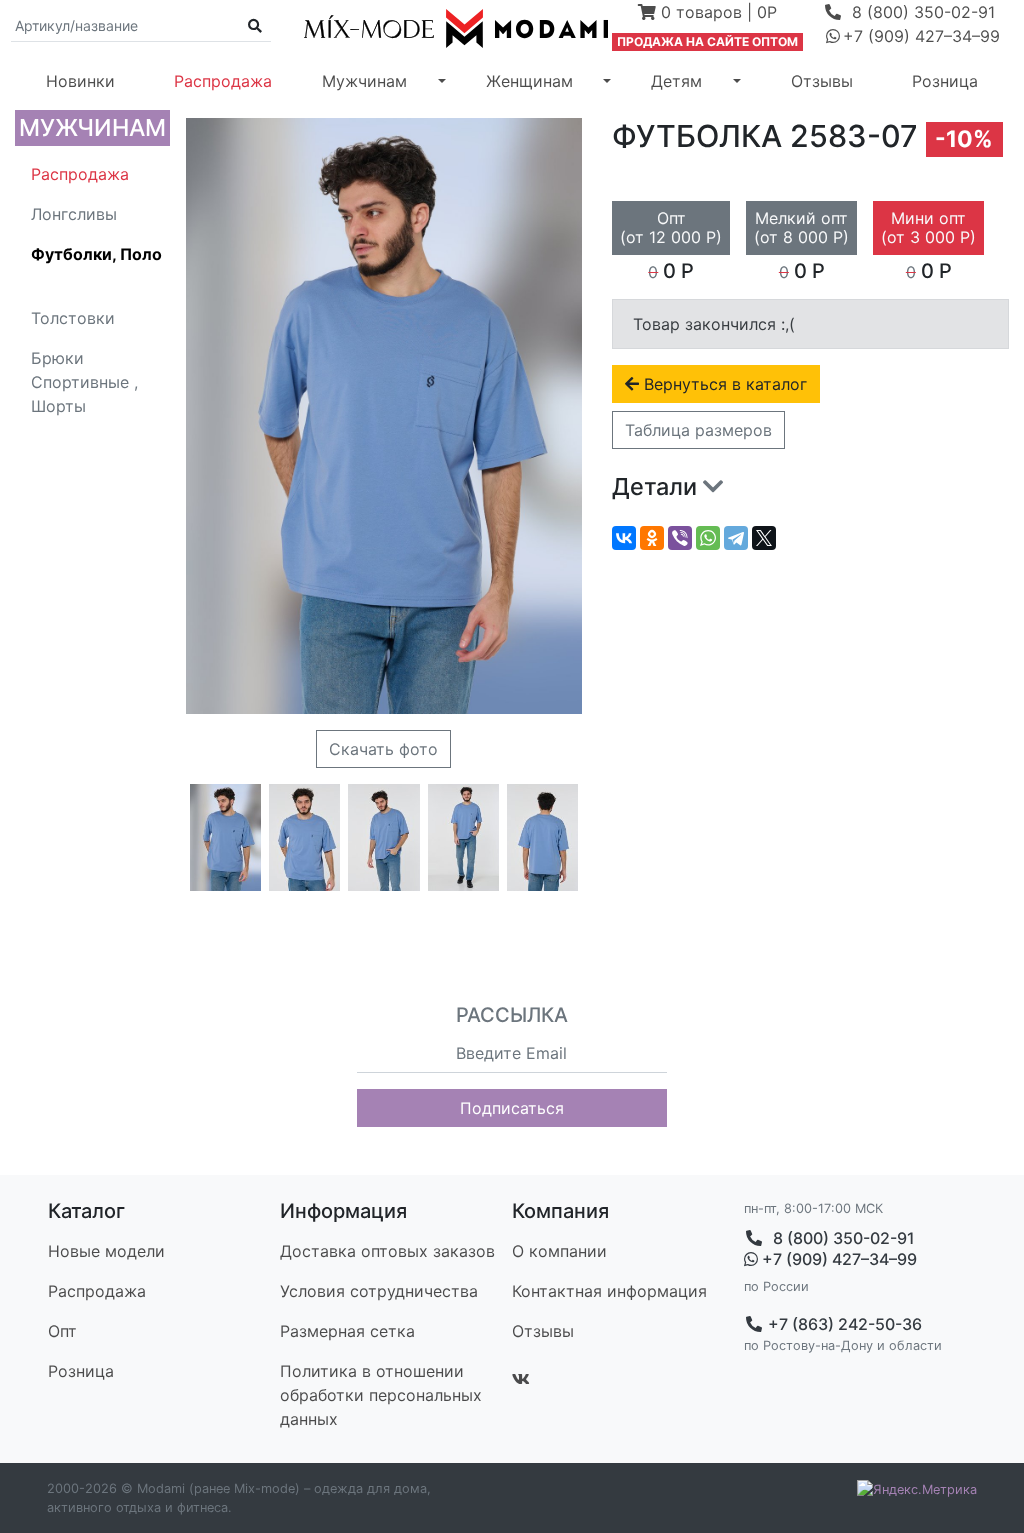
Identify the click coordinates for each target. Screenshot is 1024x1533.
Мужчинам (92, 127)
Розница (945, 81)
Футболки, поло (96, 254)
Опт (62, 1331)
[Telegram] (736, 538)
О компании (559, 1251)
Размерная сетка (347, 1331)
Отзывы (822, 81)
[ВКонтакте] (624, 538)
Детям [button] (676, 81)
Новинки (80, 81)
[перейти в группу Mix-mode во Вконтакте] (521, 1379)
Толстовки (73, 318)
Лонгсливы (74, 214)
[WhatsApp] (708, 538)
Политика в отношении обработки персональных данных (381, 1395)
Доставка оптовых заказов (387, 1251)
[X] (764, 538)
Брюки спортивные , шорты (84, 382)
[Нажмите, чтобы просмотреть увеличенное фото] (225, 837)
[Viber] (680, 538)
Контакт (609, 1291)
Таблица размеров (698, 430)
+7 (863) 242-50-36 (843, 1324)
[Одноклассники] (652, 538)
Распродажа (223, 81)
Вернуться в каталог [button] (723, 384)
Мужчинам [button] (364, 81)
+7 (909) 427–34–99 (837, 1259)
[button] (707, 14)
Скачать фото (383, 749)
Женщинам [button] (529, 81)
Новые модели (106, 1251)
